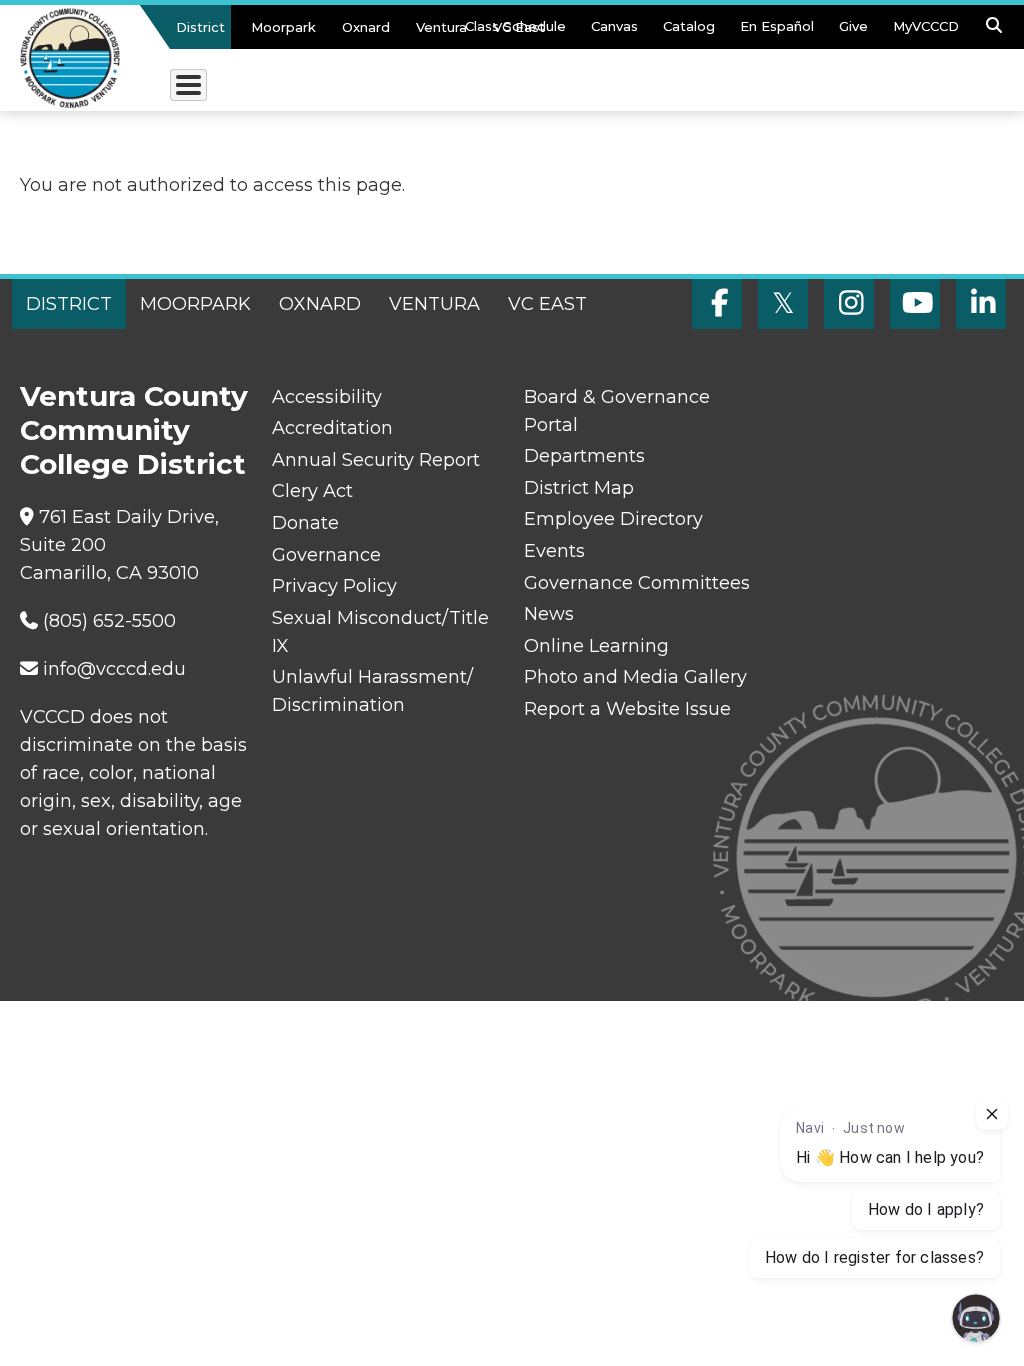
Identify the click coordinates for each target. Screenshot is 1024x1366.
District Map (579, 488)
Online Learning (596, 646)
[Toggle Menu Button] (188, 85)
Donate (305, 523)
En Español (777, 26)
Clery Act (312, 491)
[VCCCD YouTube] (915, 304)
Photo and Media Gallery (635, 677)
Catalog (689, 26)
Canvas (614, 26)
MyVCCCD (926, 26)
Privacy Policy (334, 586)
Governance (326, 555)
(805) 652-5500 (109, 621)
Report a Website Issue (627, 709)
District (200, 27)
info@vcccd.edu (114, 669)
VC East (519, 27)
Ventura (441, 27)
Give (853, 26)
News (549, 614)
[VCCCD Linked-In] (981, 304)
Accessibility (327, 397)
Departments (584, 456)
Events (554, 551)
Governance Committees (637, 583)
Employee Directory (613, 519)
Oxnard (366, 27)
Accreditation (332, 428)
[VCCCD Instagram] (849, 304)
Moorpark (283, 27)
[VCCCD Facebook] (717, 304)
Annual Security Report (376, 460)
